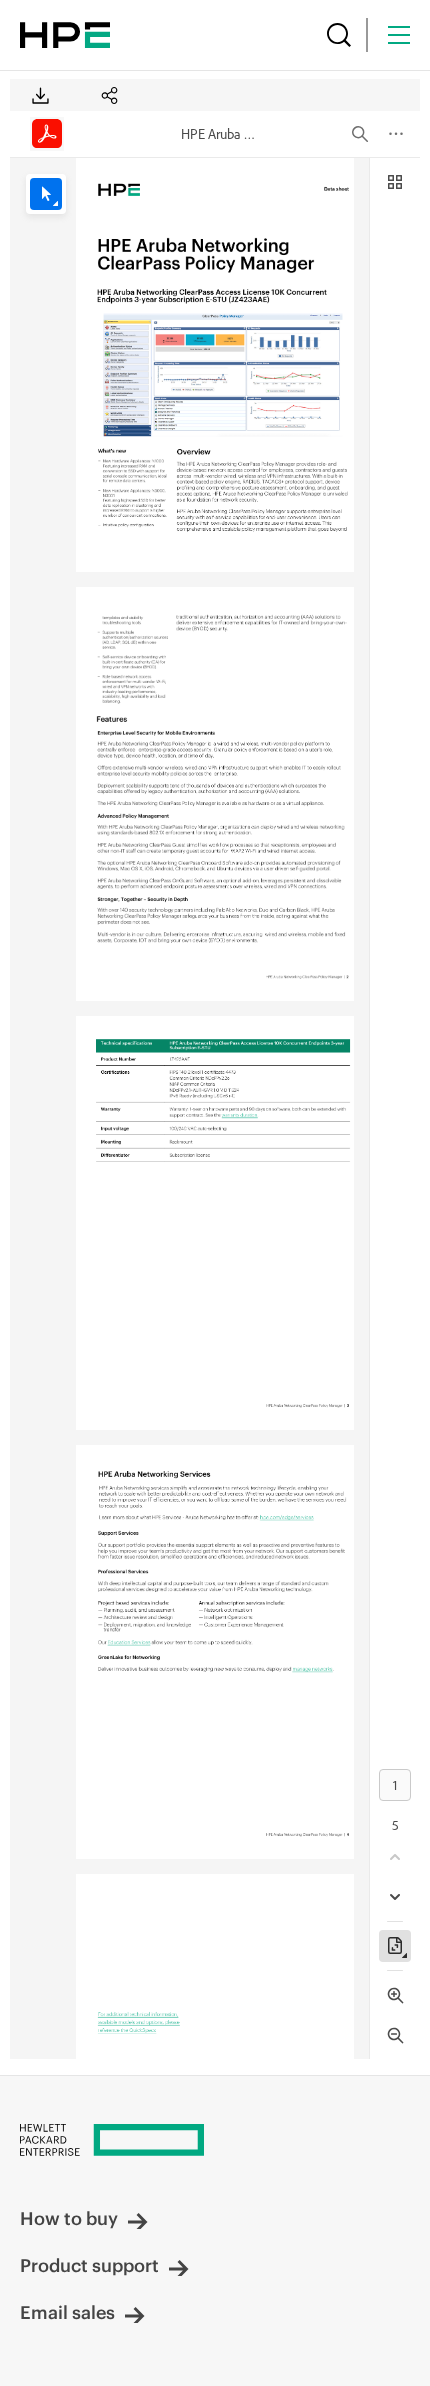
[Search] (339, 35)
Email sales (67, 2312)
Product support (89, 2265)
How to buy (69, 2218)
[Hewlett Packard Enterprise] (65, 35)
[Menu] (399, 35)
